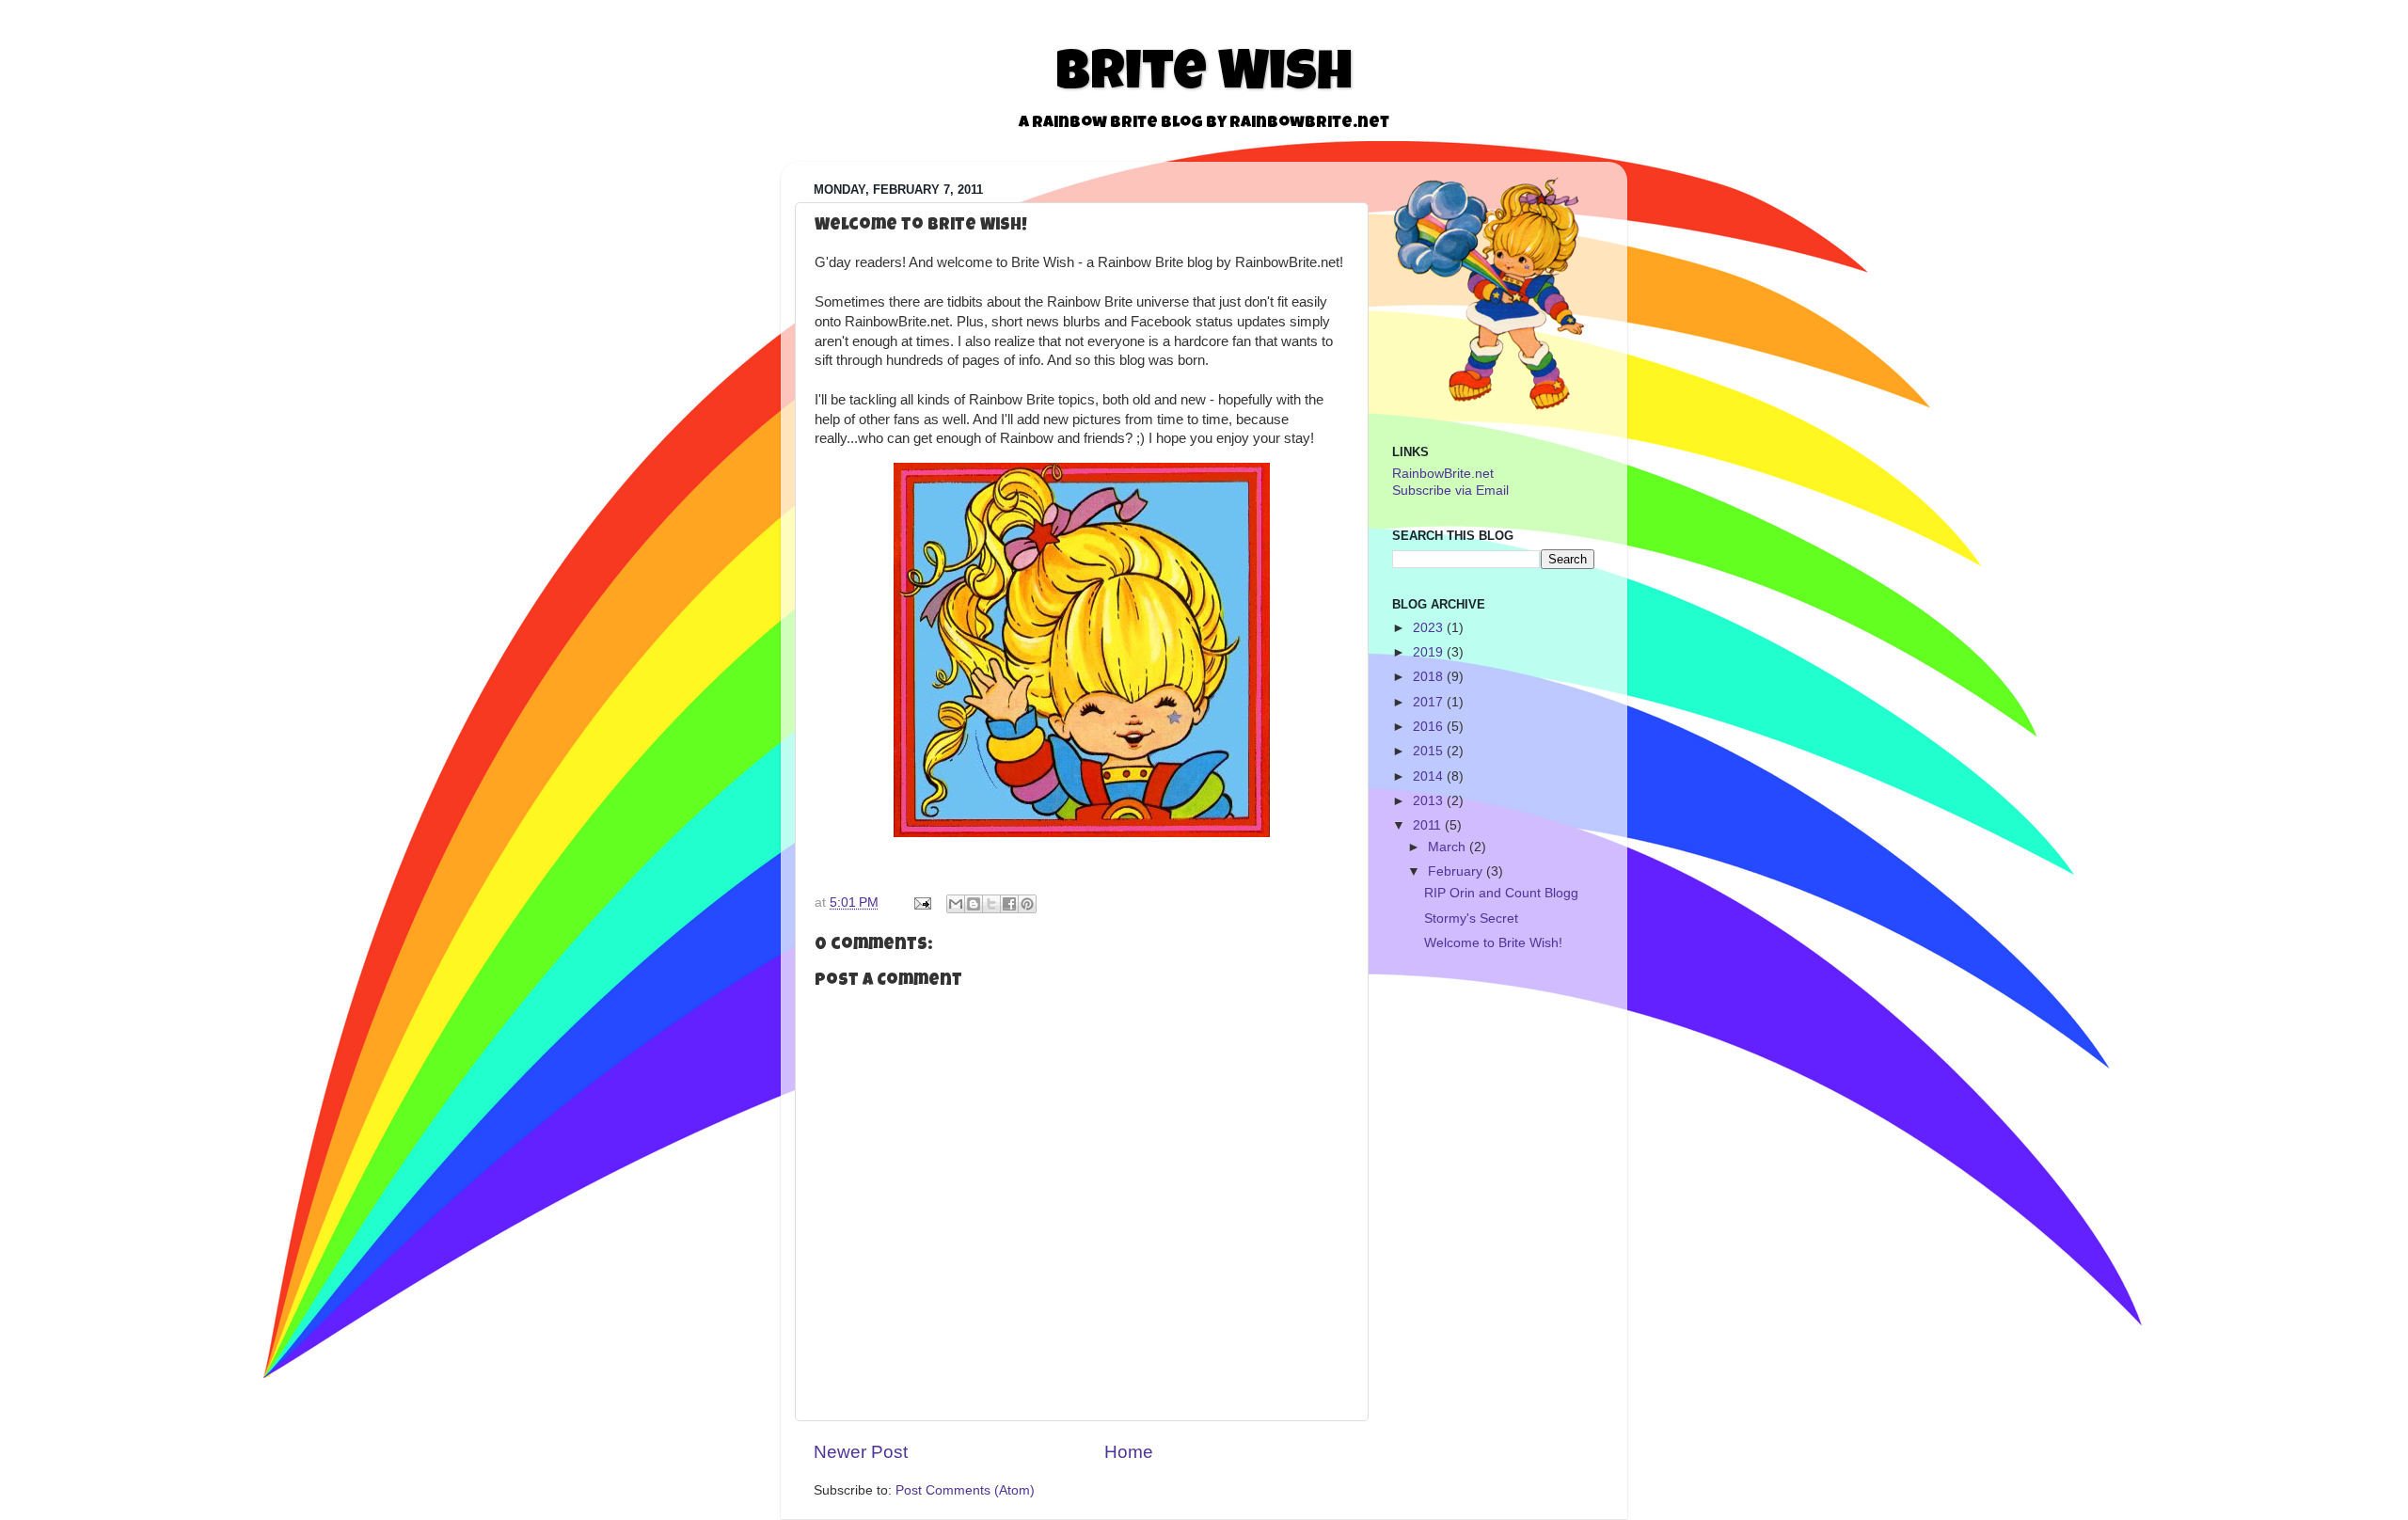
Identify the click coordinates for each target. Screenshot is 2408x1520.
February (1455, 871)
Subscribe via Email (1450, 491)
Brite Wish (1204, 77)
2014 (1428, 776)
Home (1129, 1452)
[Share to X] (991, 904)
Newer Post (861, 1452)
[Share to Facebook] (1009, 904)
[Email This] (956, 904)
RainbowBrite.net (1443, 474)
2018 (1428, 677)
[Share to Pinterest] (1027, 904)
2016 (1428, 727)
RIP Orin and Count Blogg (1501, 893)
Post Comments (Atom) (965, 1490)
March (1447, 847)
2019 (1428, 652)
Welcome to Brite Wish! (1493, 943)
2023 (1428, 628)
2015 (1428, 751)
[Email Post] (921, 902)
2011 (1427, 825)
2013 (1428, 801)
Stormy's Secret (1471, 918)
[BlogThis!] (974, 904)
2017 (1428, 702)
